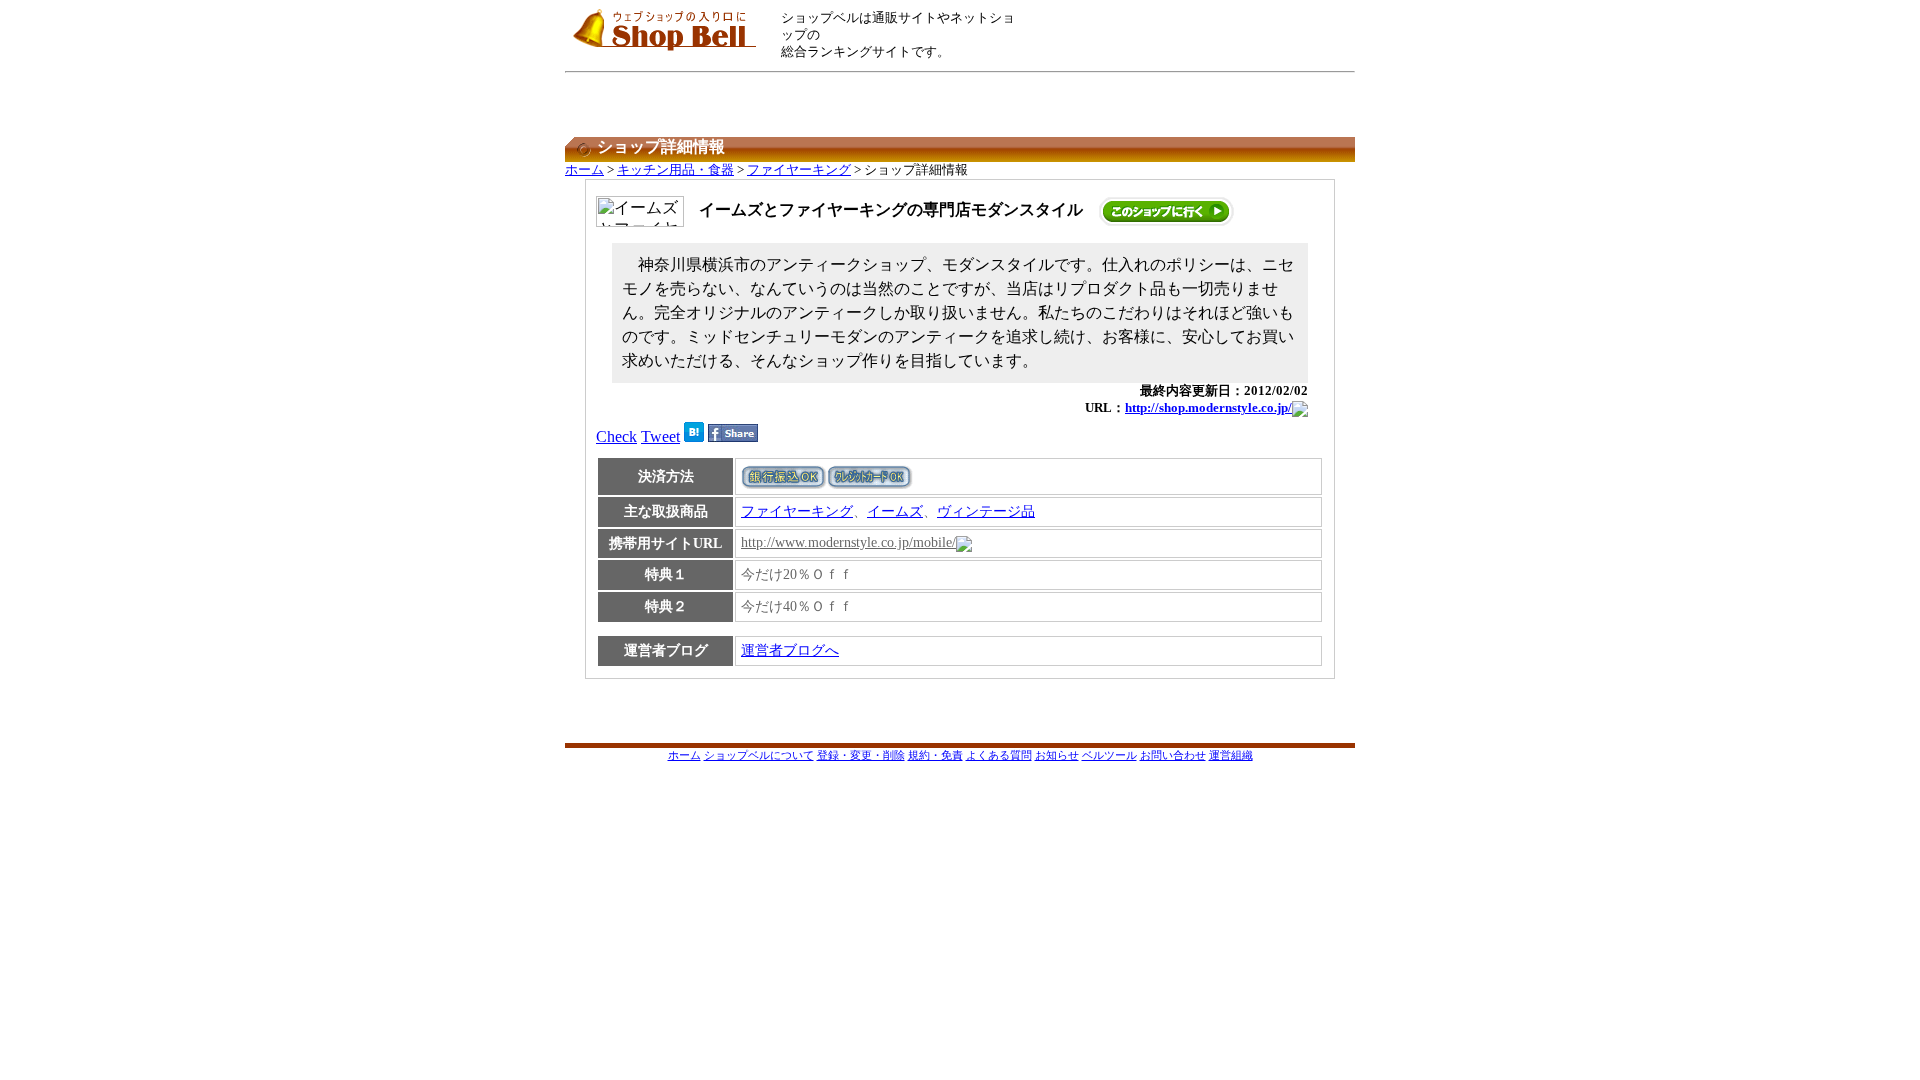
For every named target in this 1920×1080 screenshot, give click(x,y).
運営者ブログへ (790, 650)
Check (616, 436)
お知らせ (1057, 755)
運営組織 (1231, 755)
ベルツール (1109, 755)
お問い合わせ (1173, 755)
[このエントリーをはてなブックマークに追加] (694, 436)
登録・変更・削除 (861, 755)
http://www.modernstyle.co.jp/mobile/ (848, 542)
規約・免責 (935, 755)
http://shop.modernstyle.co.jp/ (1208, 408)
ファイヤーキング (799, 170)
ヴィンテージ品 (986, 511)
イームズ (895, 511)
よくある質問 (999, 755)
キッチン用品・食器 (675, 170)
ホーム (584, 170)
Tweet (660, 436)
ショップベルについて (759, 755)
